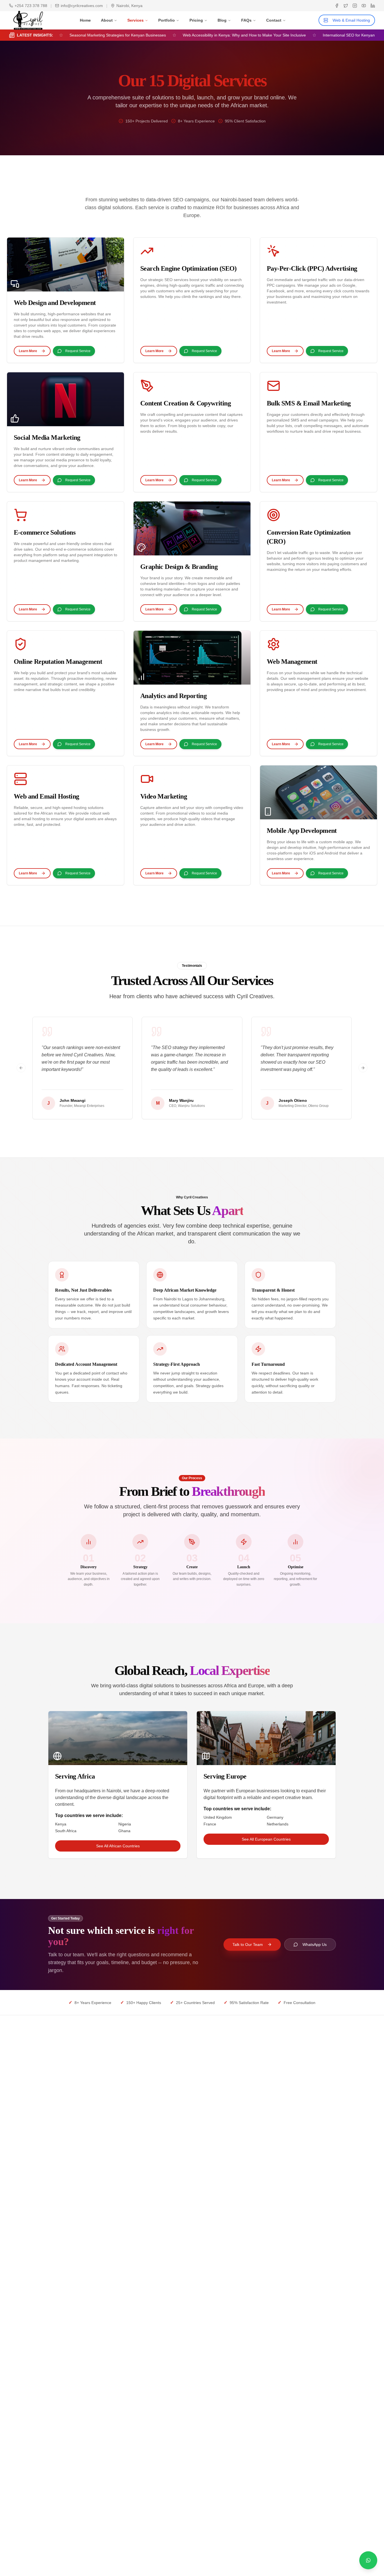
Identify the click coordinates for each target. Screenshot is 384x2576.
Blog (222, 20)
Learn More (28, 351)
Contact (274, 20)
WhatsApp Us (315, 1944)
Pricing (196, 20)
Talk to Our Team (248, 1944)
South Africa (66, 1831)
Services (135, 20)
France (210, 1824)
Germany (275, 1817)
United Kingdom (218, 1817)
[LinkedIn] (373, 6)
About (107, 20)
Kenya (61, 1824)
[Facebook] (337, 6)
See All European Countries (266, 1839)
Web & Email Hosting (351, 20)
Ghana (124, 1831)
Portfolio (167, 20)
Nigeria (125, 1824)
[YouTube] (364, 6)
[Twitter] (346, 6)
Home (85, 20)
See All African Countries (118, 1846)
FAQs (246, 20)
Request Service (78, 351)
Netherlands (278, 1824)
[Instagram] (355, 6)
